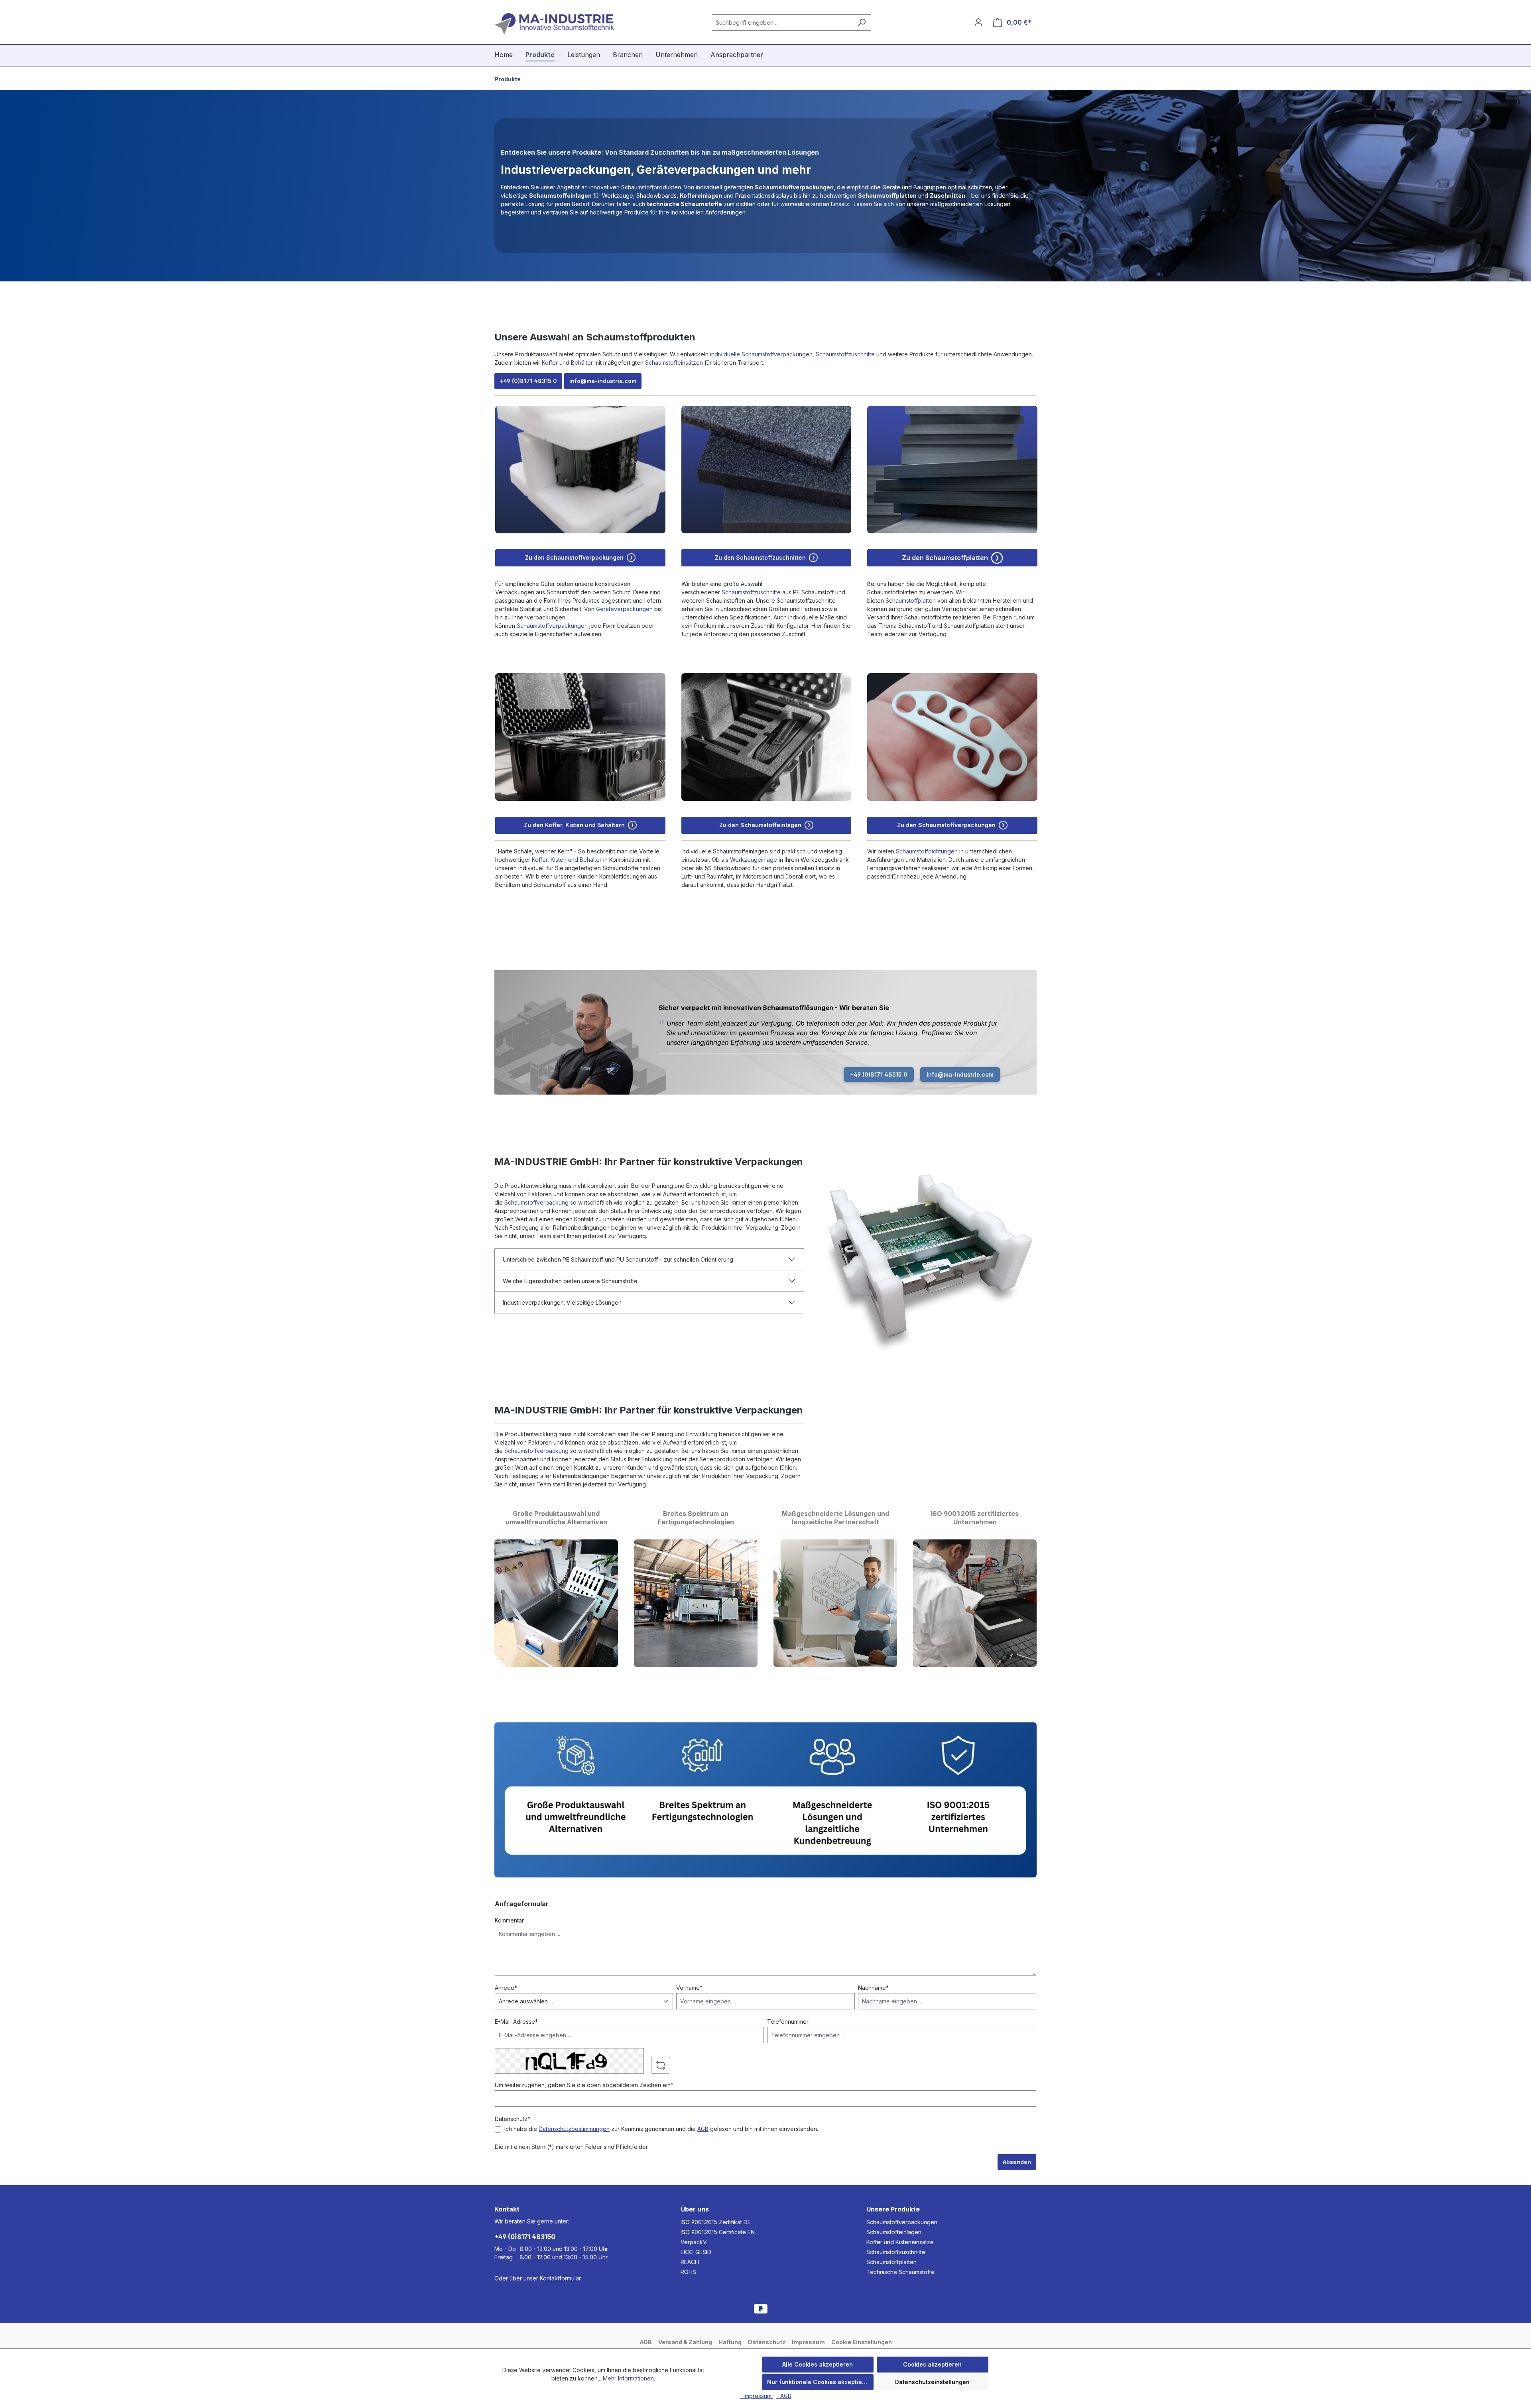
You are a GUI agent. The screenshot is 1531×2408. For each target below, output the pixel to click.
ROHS (688, 2272)
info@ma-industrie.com (603, 381)
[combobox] (782, 23)
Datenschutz (767, 2342)
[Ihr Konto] (978, 22)
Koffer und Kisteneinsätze (900, 2242)
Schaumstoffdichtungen (927, 851)
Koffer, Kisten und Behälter (567, 860)
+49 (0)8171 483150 (525, 2237)
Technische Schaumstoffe (900, 2272)
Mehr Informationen (628, 2378)
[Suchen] (862, 23)
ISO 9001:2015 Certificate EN (718, 2232)
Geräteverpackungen (624, 609)
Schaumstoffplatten (911, 601)
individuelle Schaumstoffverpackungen (761, 354)
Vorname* (689, 1988)
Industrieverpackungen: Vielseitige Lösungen (562, 1302)
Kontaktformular (560, 2278)
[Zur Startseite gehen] (554, 24)
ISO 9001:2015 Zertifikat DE (716, 2222)
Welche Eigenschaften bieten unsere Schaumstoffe (570, 1281)
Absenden (1017, 2162)
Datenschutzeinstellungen (932, 2382)
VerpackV (694, 2242)
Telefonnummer (788, 2022)
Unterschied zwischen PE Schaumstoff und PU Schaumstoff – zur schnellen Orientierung (618, 1259)
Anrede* (506, 1988)
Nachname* (873, 1988)
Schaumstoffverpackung (536, 1202)
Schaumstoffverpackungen (552, 626)
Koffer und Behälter (567, 363)
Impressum (808, 2342)
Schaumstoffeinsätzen (674, 363)
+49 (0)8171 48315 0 (528, 381)
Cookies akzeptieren (932, 2364)
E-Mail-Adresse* (516, 2022)
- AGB (784, 2396)
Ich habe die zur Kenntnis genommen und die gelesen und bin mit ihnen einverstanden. (661, 2129)
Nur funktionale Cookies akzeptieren (819, 2382)
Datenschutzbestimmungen (574, 2129)
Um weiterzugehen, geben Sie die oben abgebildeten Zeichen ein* (584, 2085)
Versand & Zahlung (685, 2342)
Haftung (730, 2342)
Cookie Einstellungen (862, 2342)
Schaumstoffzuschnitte (845, 354)
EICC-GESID (696, 2252)
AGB (703, 2129)
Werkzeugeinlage (754, 860)
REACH (690, 2262)
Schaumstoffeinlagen (894, 2232)
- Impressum (756, 2396)
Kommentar (509, 1920)
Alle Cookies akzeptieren (818, 2364)
